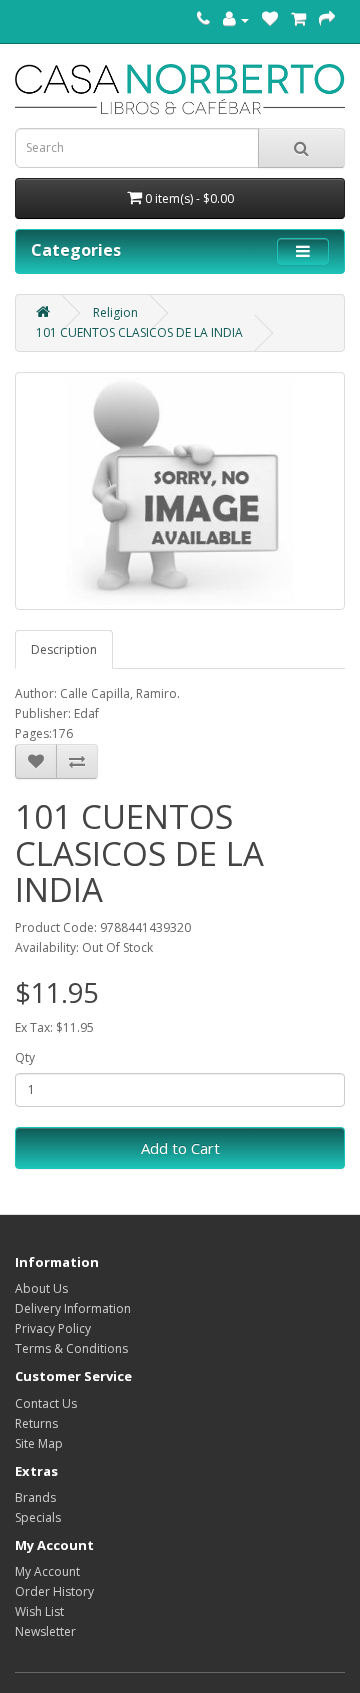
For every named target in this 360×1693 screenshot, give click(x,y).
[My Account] (236, 19)
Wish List (39, 1611)
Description (64, 649)
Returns (36, 1423)
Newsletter (45, 1631)
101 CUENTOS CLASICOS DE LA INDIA (139, 332)
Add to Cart (180, 1148)
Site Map (39, 1443)
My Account (47, 1571)
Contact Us (46, 1403)
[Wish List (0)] (270, 19)
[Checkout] (327, 19)
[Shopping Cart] (298, 19)
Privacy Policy (53, 1328)
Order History (54, 1591)
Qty (25, 1057)
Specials (38, 1517)
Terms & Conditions (71, 1348)
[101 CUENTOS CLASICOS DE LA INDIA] (180, 491)
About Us (41, 1288)
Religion (115, 312)
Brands (35, 1497)
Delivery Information (73, 1308)
